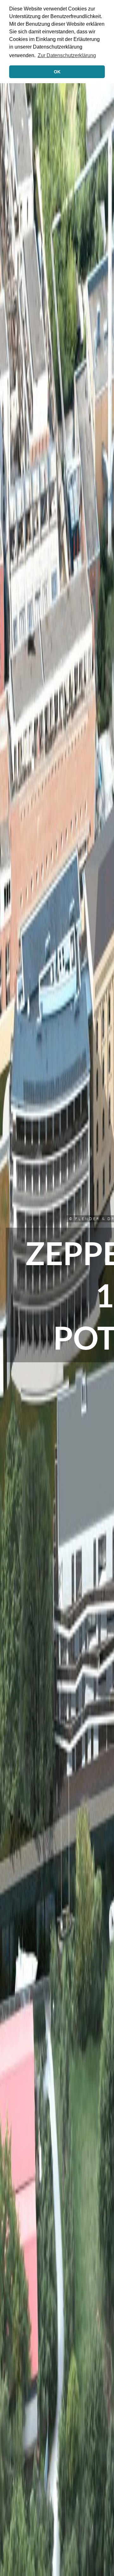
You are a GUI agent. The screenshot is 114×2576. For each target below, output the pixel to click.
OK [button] (57, 72)
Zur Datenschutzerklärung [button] (67, 55)
